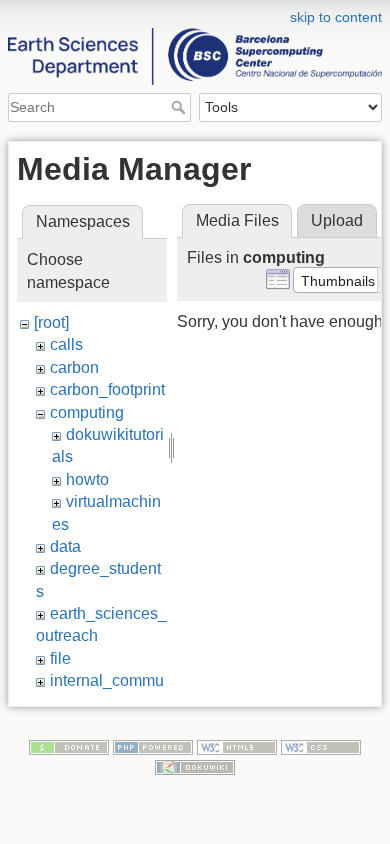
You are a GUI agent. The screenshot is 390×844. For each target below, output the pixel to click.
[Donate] (69, 747)
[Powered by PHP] (153, 747)
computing (87, 412)
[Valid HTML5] (237, 747)
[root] (51, 322)
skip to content (336, 17)
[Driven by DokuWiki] (195, 766)
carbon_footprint (107, 389)
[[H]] (195, 13)
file (60, 658)
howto (87, 479)
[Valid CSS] (321, 747)
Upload (337, 220)
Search (180, 107)
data (65, 546)
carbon (74, 367)
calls (66, 344)
